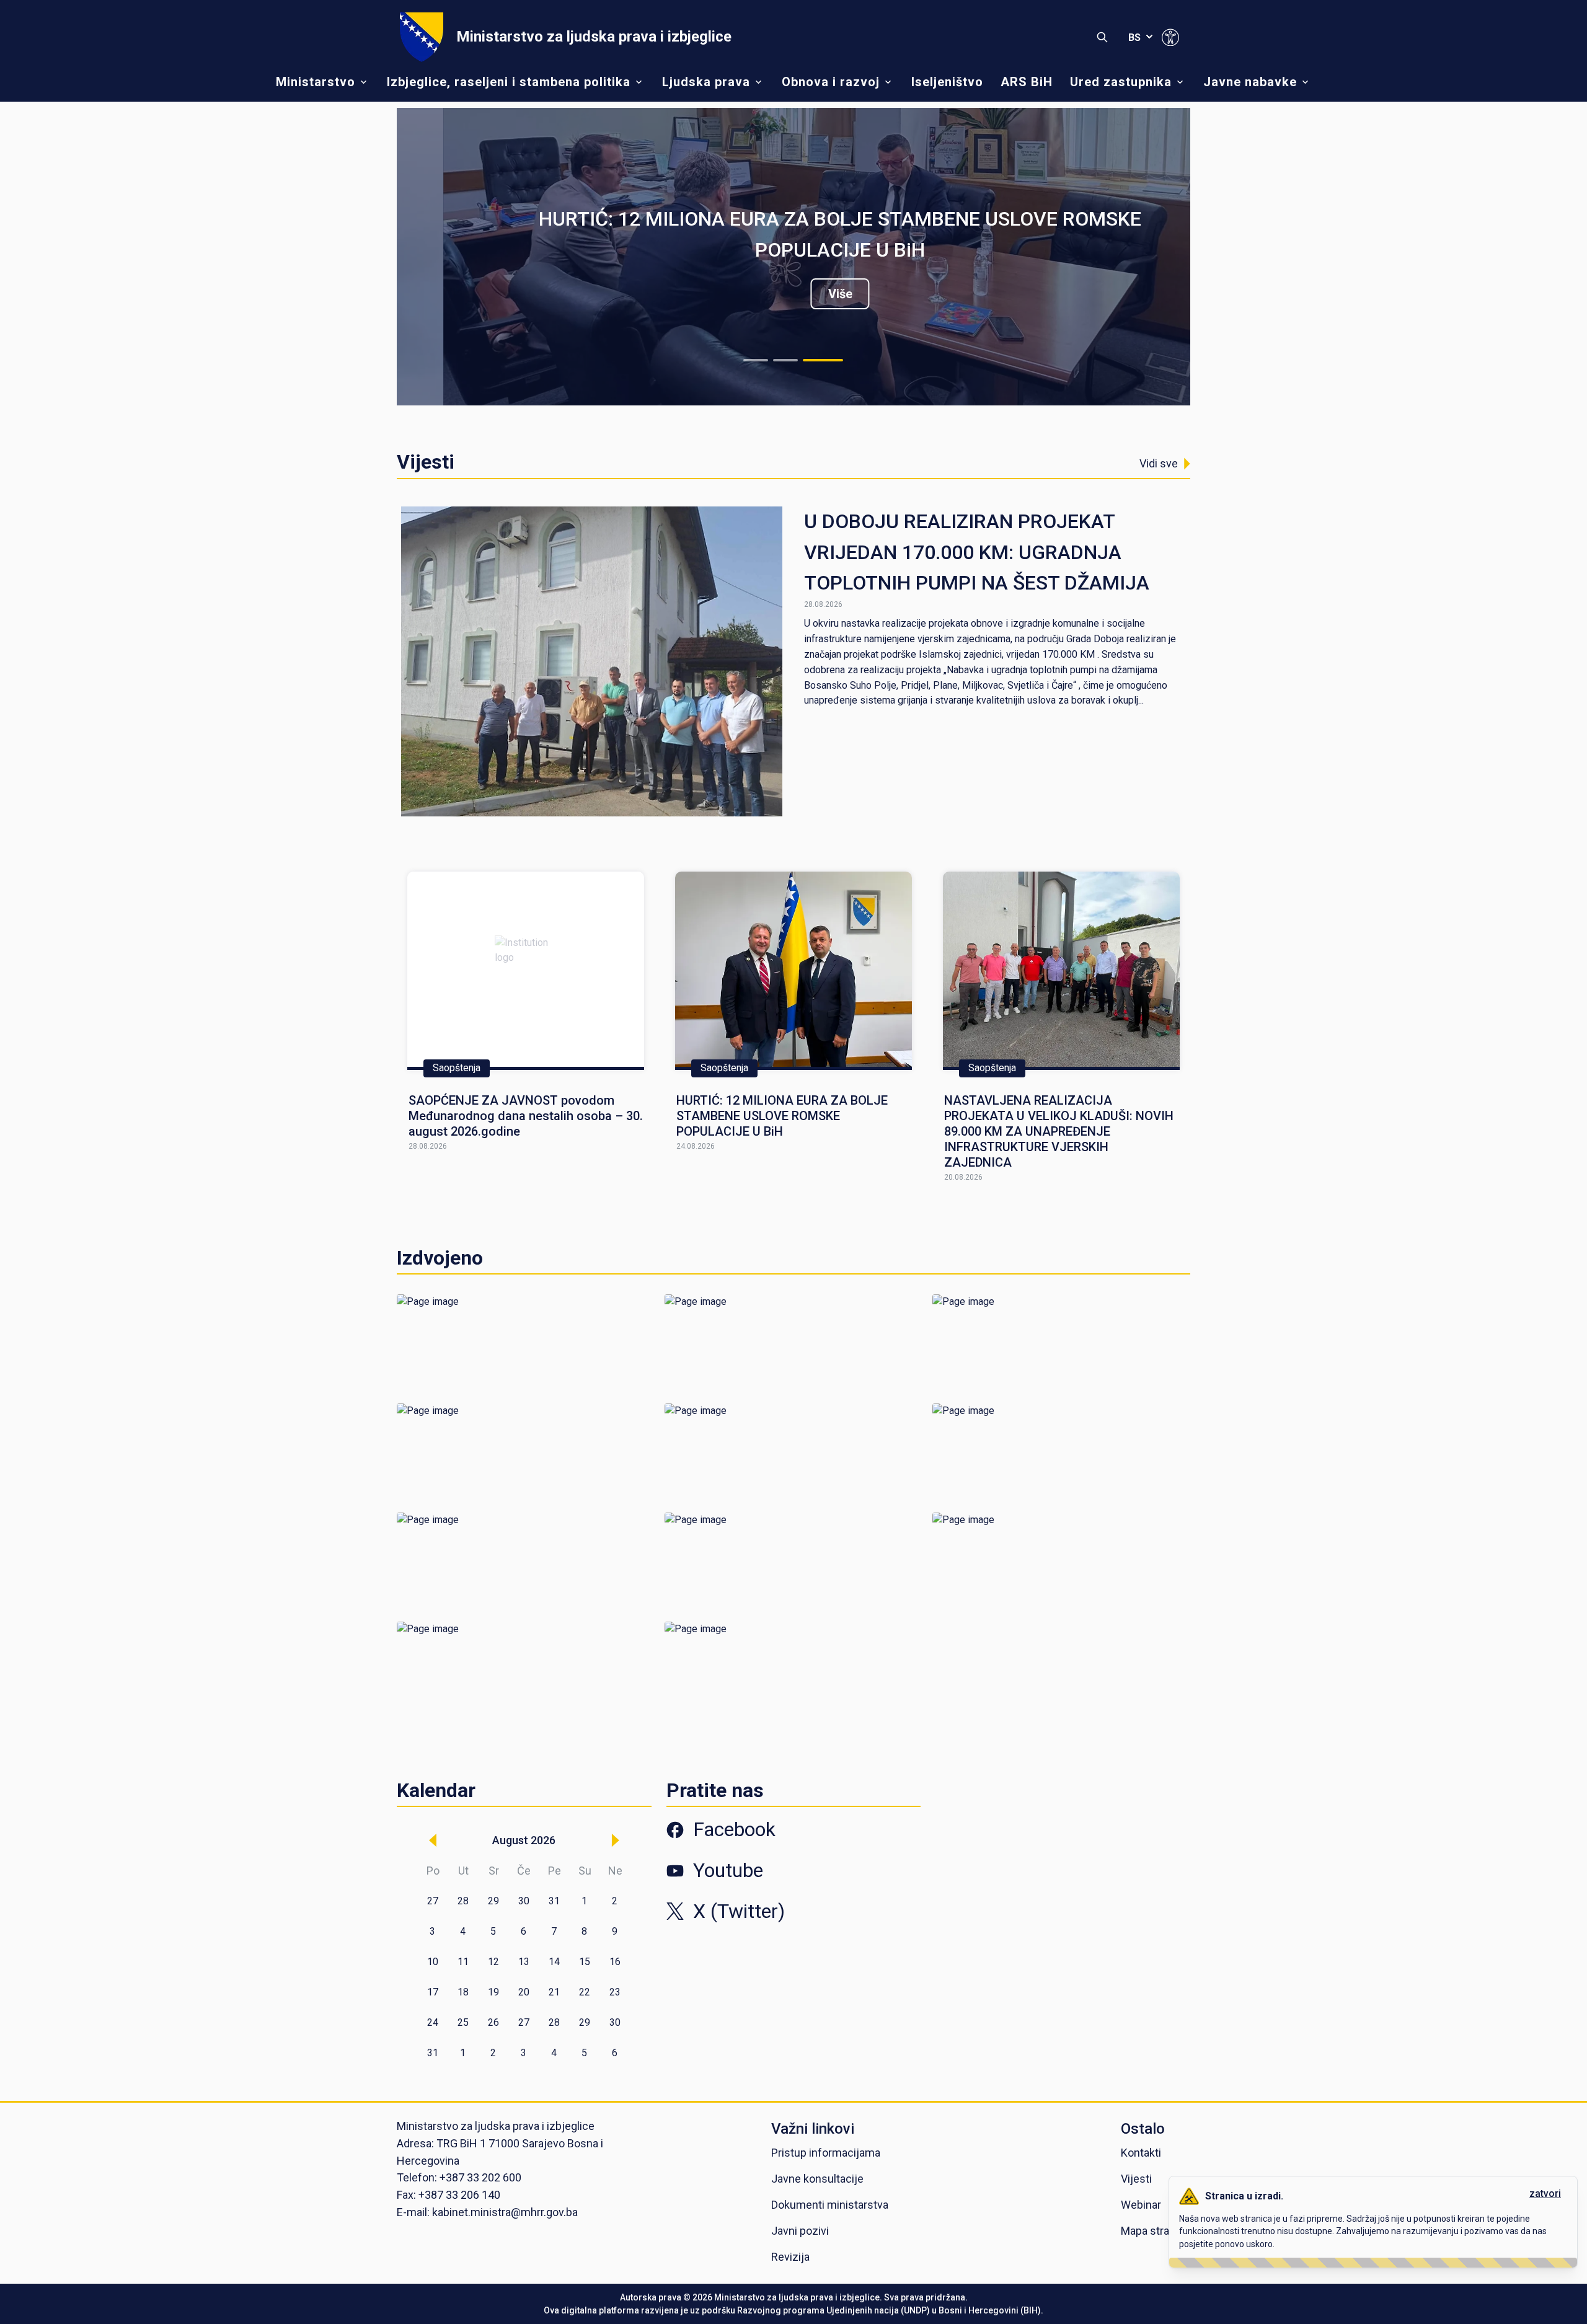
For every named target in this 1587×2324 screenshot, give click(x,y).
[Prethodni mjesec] (433, 1840)
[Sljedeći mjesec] (616, 1840)
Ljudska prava (706, 82)
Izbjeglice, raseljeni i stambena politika (509, 82)
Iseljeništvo (947, 82)
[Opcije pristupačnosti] (1170, 37)
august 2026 (524, 1840)
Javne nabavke (1250, 82)
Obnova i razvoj (831, 82)
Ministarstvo (316, 82)
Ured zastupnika (1121, 82)
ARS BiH (1027, 82)
